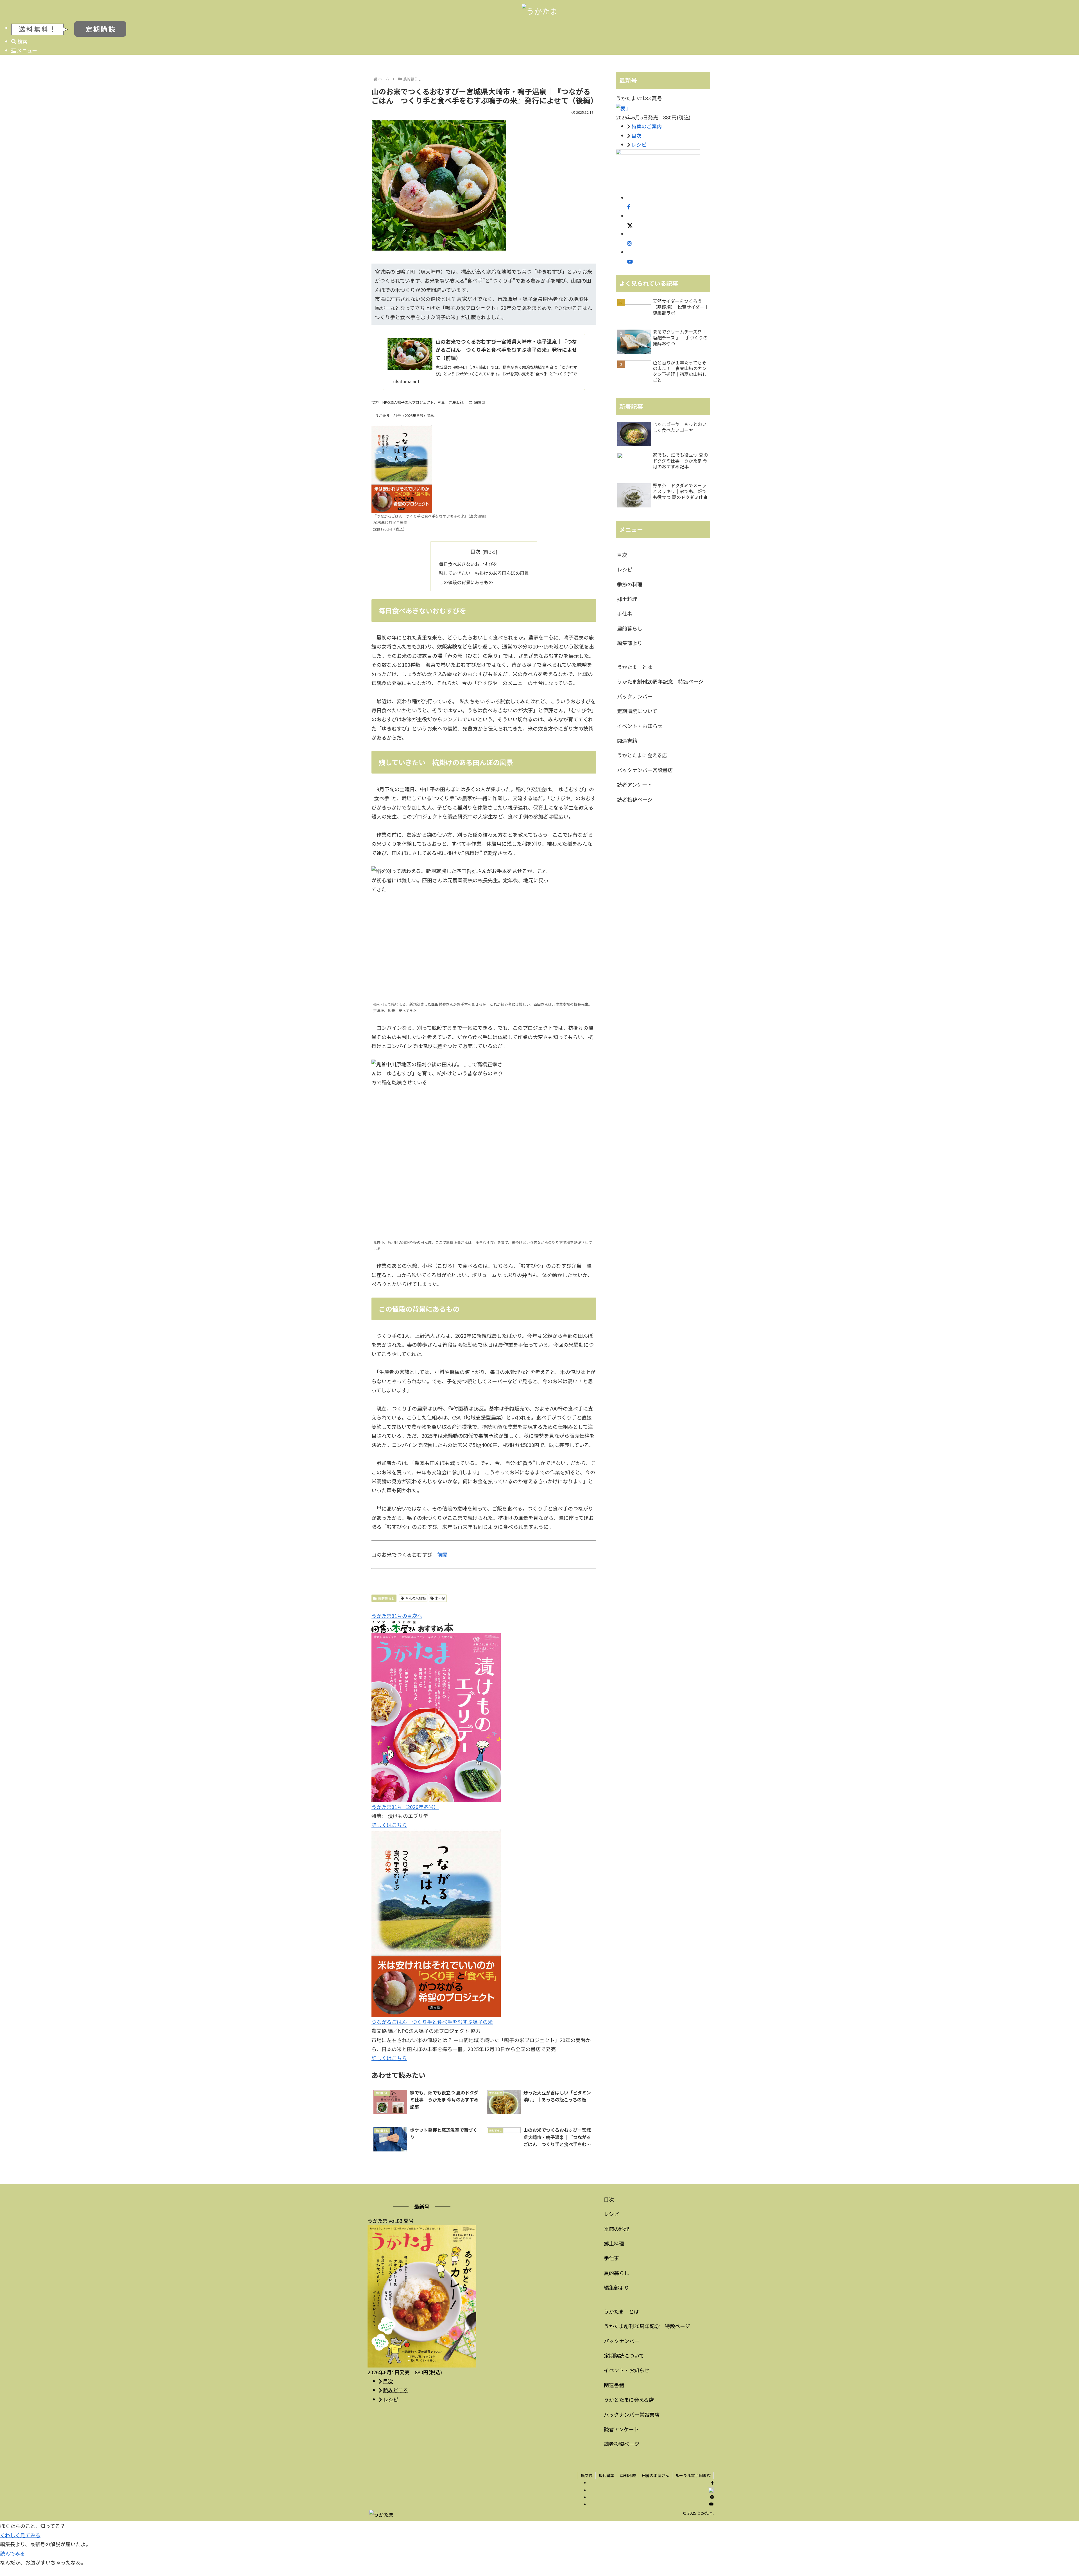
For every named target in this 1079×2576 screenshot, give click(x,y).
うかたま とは (635, 667)
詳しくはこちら (389, 1825)
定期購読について (637, 711)
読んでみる (13, 2553)
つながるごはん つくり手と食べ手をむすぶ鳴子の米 (432, 2022)
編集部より (630, 643)
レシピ (639, 144)
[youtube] (630, 261)
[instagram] (629, 243)
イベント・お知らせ (640, 726)
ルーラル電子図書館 (693, 2475)
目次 (475, 551)
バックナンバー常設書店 (645, 770)
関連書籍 (627, 740)
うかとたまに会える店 (642, 755)
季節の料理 (630, 584)
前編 (442, 1554)
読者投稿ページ (635, 799)
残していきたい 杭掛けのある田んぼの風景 (484, 573)
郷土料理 (627, 599)
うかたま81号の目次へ (397, 1616)
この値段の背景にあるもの (466, 582)
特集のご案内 (647, 126)
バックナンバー (635, 696)
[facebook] (629, 207)
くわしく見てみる (20, 2535)
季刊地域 (628, 2475)
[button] (1019, 1472)
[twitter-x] (630, 225)
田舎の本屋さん (656, 2475)
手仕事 (625, 613)
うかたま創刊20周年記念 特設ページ (660, 681)
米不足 (440, 1598)
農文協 (587, 2475)
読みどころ (395, 2390)
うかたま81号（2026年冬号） (405, 1807)
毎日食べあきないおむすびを (468, 564)
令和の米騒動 (416, 1598)
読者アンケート (635, 784)
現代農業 (606, 2475)
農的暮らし (386, 1598)
